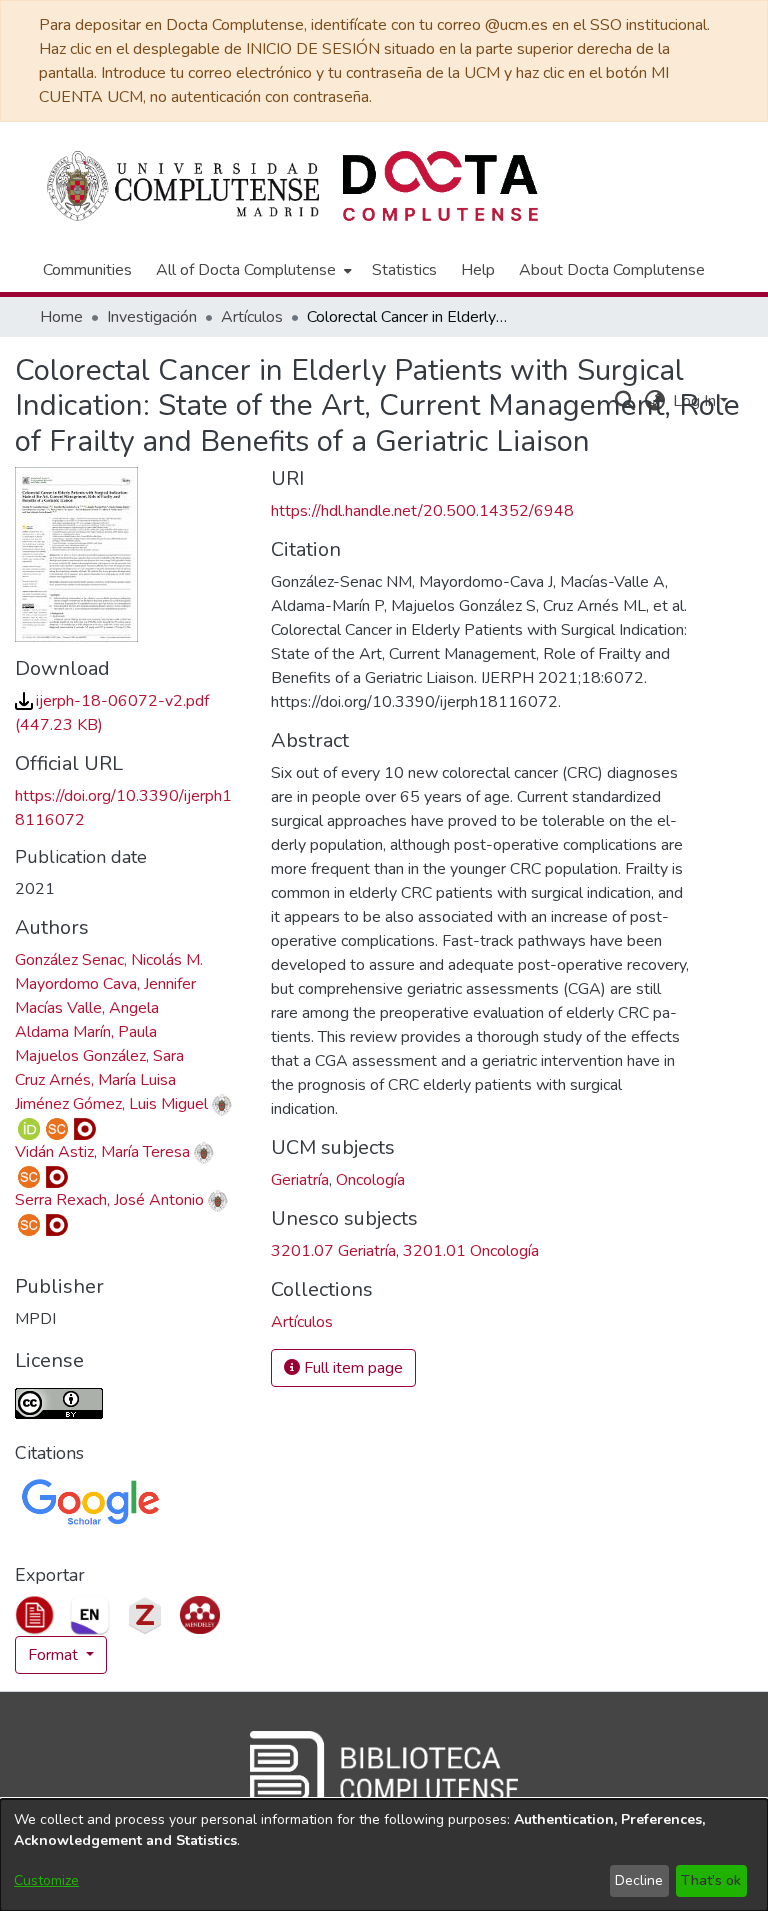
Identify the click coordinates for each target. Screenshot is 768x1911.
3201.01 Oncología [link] (471, 1251)
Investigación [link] (152, 317)
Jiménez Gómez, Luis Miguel (111, 1104)
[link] (302, 1322)
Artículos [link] (252, 317)
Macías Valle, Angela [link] (87, 1008)
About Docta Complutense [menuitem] (612, 270)
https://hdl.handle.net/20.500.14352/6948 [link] (422, 511)
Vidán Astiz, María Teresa (102, 1152)
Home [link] (61, 317)
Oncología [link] (370, 1180)
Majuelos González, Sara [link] (99, 1056)
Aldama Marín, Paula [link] (86, 1032)
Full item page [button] (351, 1368)
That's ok (711, 1880)
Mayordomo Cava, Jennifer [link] (105, 984)
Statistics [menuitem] (404, 270)
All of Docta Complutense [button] (246, 270)
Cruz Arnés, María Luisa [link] (95, 1080)
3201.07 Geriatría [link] (333, 1251)
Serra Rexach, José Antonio (109, 1200)
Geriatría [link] (300, 1180)
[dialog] (384, 1855)
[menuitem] (252, 270)
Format (55, 1655)
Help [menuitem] (478, 270)
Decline (639, 1880)
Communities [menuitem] (87, 270)
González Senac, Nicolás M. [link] (109, 960)
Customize (46, 1880)
